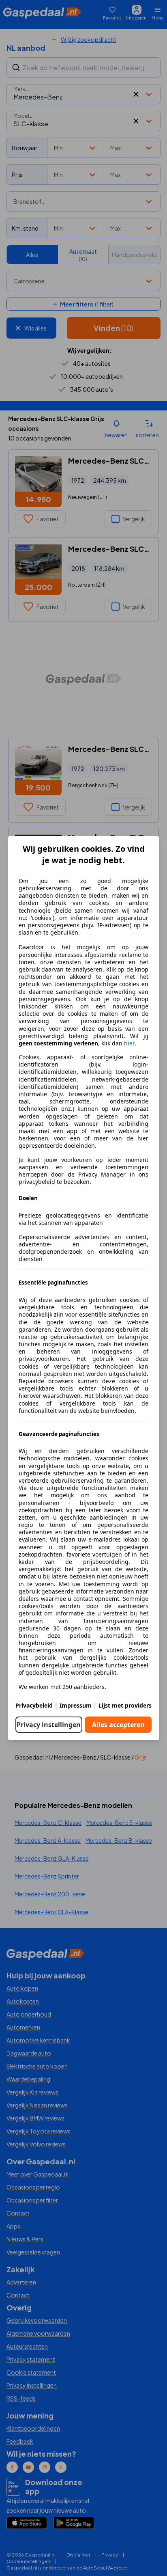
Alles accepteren (118, 1725)
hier (130, 1043)
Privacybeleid (34, 1705)
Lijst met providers (125, 1705)
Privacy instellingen (49, 1725)
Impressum (76, 1705)
